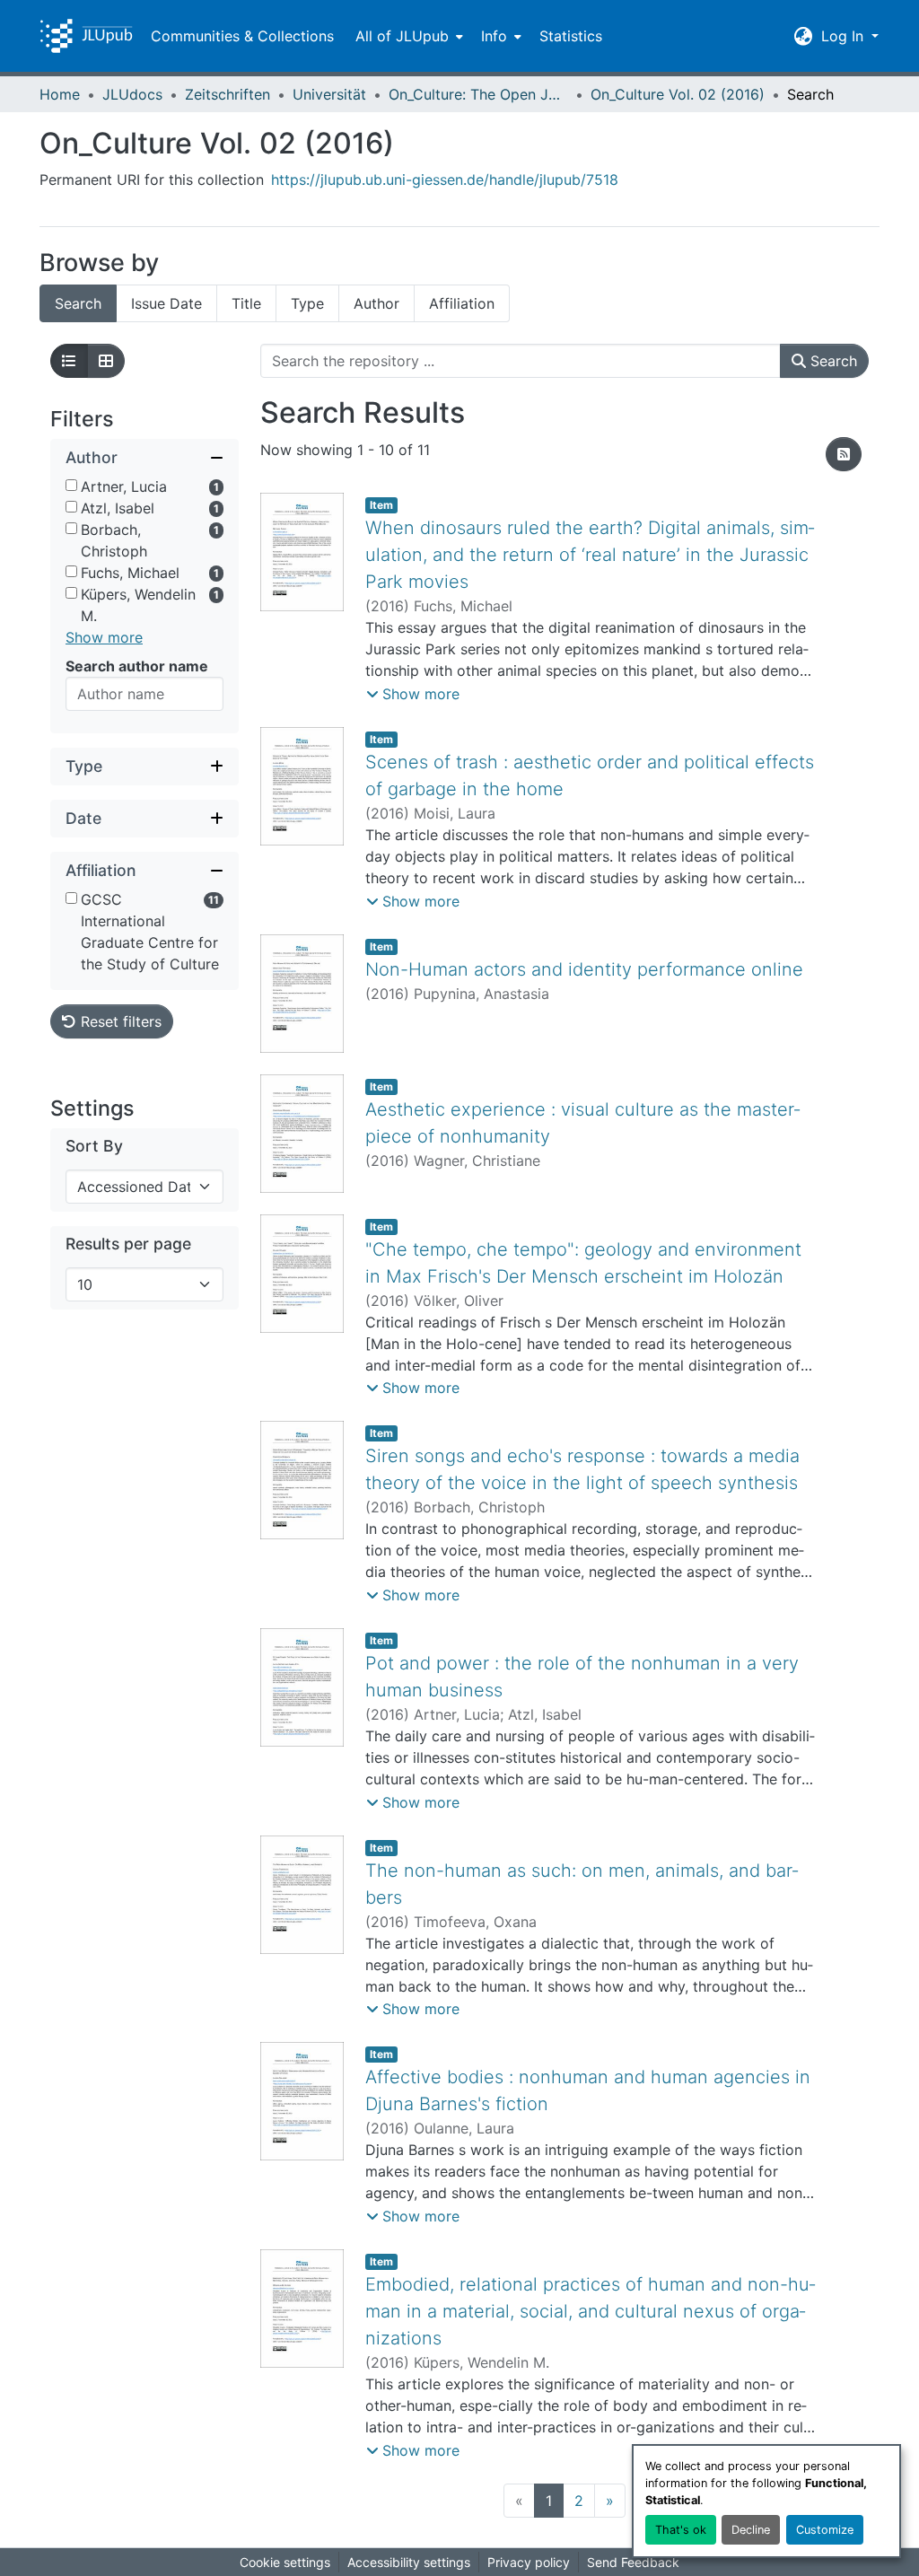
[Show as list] (69, 361)
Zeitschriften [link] (228, 94)
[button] (86, 36)
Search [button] (831, 361)
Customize (825, 2530)
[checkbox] (71, 485)
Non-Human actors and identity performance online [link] (584, 969)
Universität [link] (329, 94)
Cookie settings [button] (285, 2562)
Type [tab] (307, 303)
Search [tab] (78, 303)
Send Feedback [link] (633, 2562)
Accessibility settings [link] (409, 2562)
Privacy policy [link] (529, 2562)
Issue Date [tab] (166, 303)
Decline (751, 2530)
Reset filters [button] (119, 1021)
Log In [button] (845, 36)
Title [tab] (246, 303)
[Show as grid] (106, 361)
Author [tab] (376, 303)
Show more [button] (104, 637)
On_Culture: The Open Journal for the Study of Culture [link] (478, 94)
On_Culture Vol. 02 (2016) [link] (678, 94)
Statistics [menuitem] (571, 36)
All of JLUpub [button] (402, 36)
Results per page (128, 1244)
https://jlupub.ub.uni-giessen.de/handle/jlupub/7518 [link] (445, 180)
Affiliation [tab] (462, 303)
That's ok (681, 2530)
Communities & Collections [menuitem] (242, 36)
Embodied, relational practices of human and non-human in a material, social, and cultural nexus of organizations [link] (590, 2311)
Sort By (94, 1146)
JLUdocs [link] (132, 94)
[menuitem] (407, 36)
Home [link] (60, 94)
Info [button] (494, 36)
